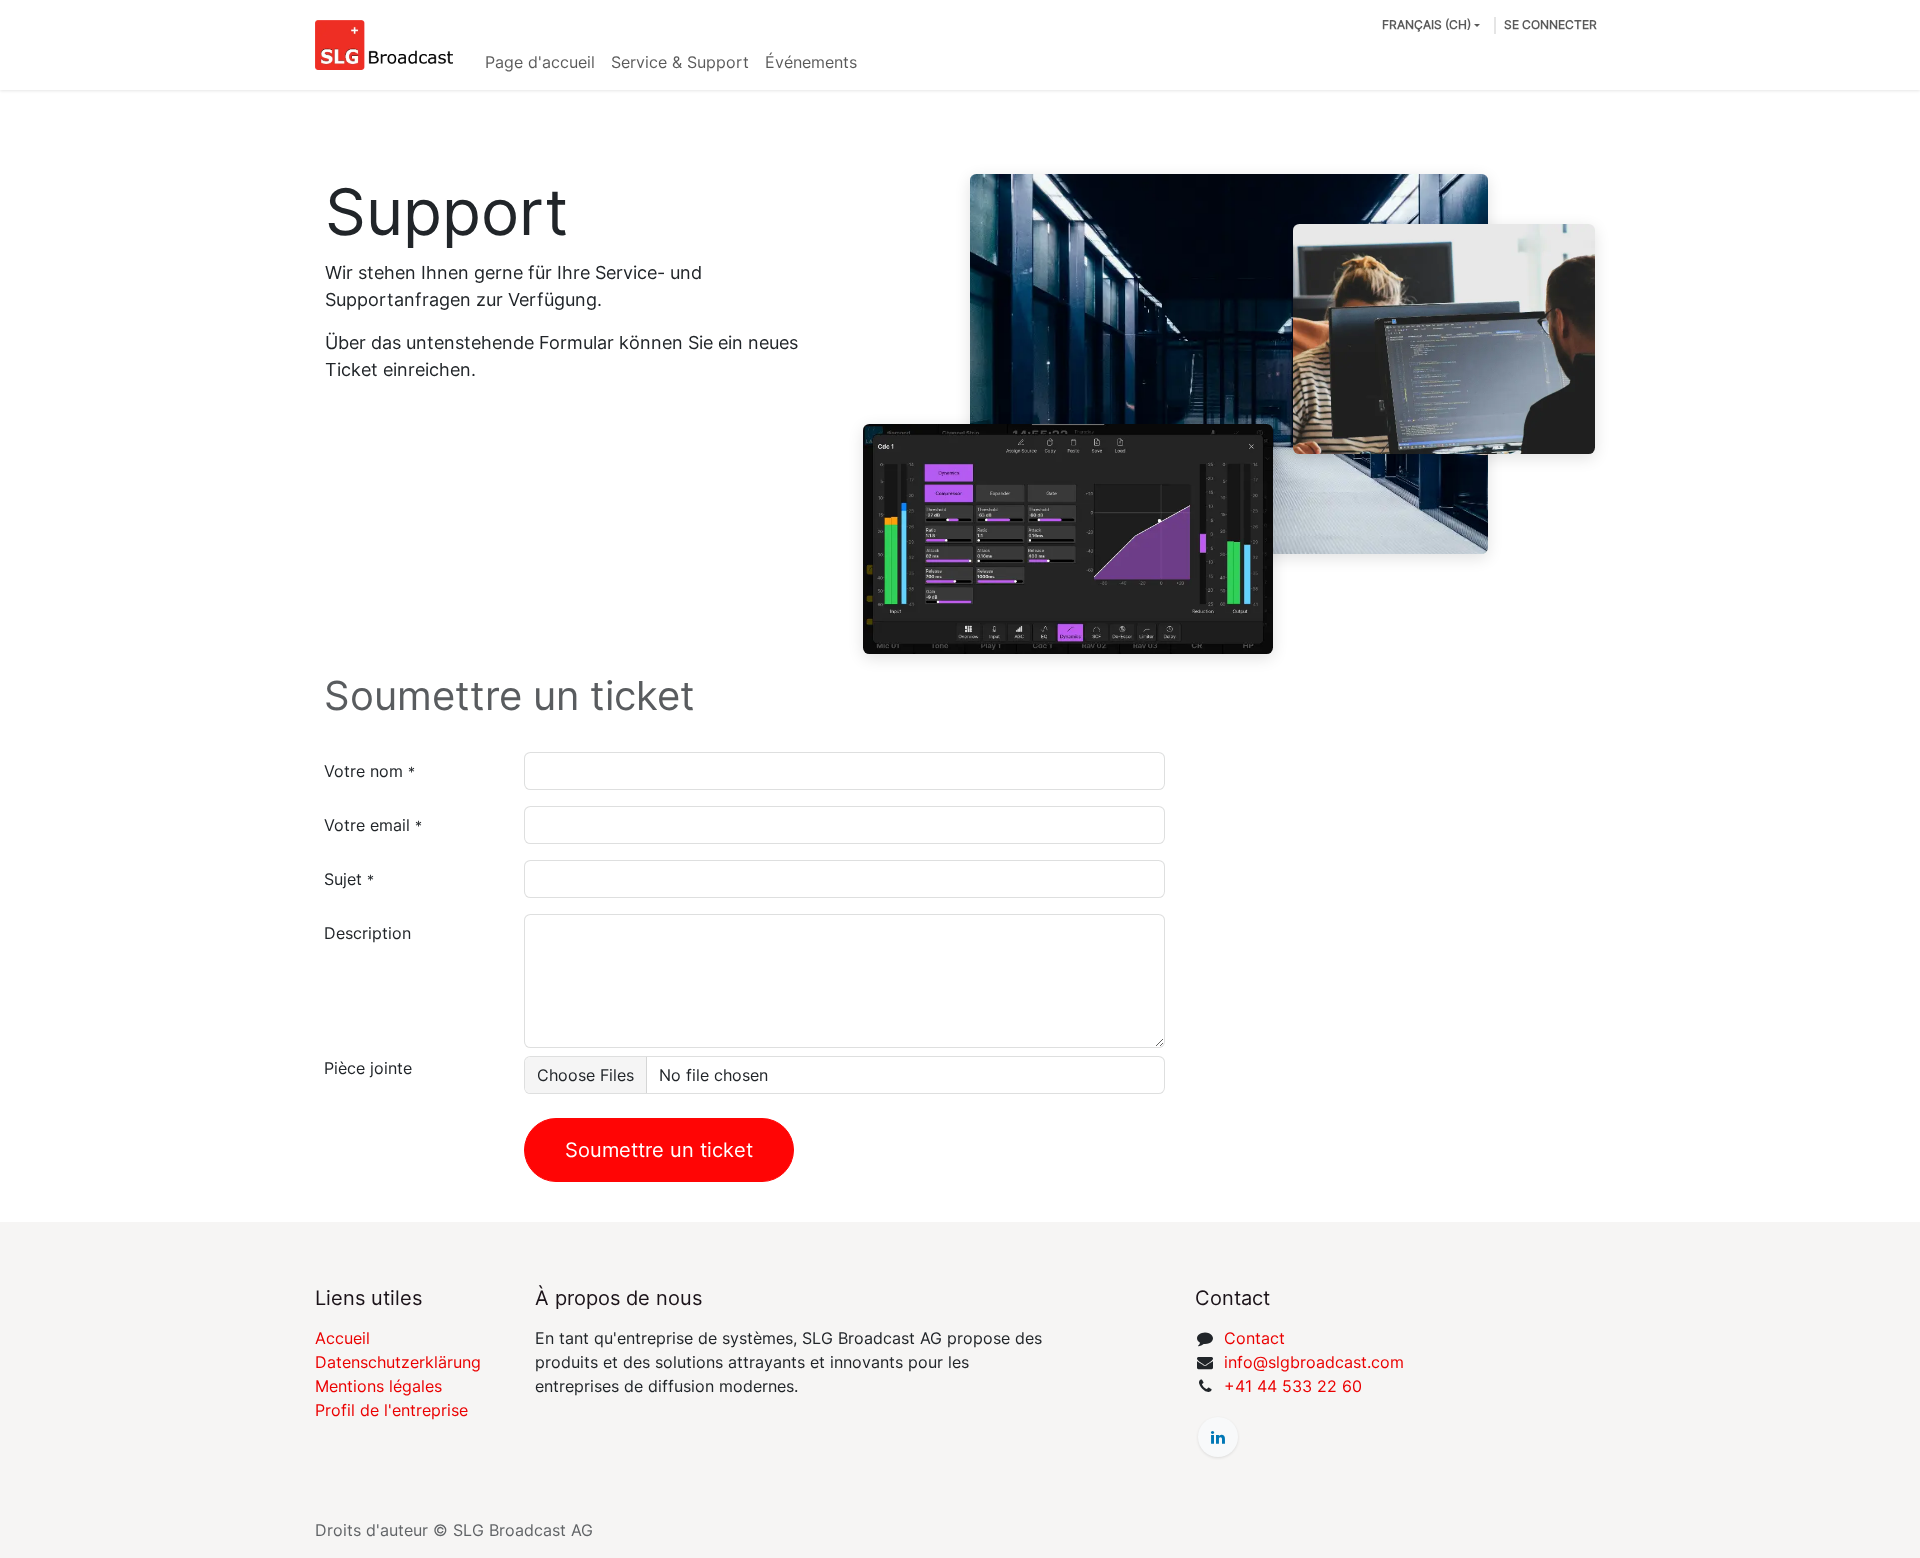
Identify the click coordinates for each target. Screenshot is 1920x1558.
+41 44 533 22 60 (1293, 1386)
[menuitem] (540, 62)
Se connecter (1550, 24)
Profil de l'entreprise (391, 1410)
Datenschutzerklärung (398, 1362)
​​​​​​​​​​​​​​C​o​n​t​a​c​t (1254, 1338)
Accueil (342, 1338)
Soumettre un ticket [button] (659, 1150)
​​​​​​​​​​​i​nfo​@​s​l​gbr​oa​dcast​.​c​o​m (1314, 1362)
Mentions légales (378, 1386)
